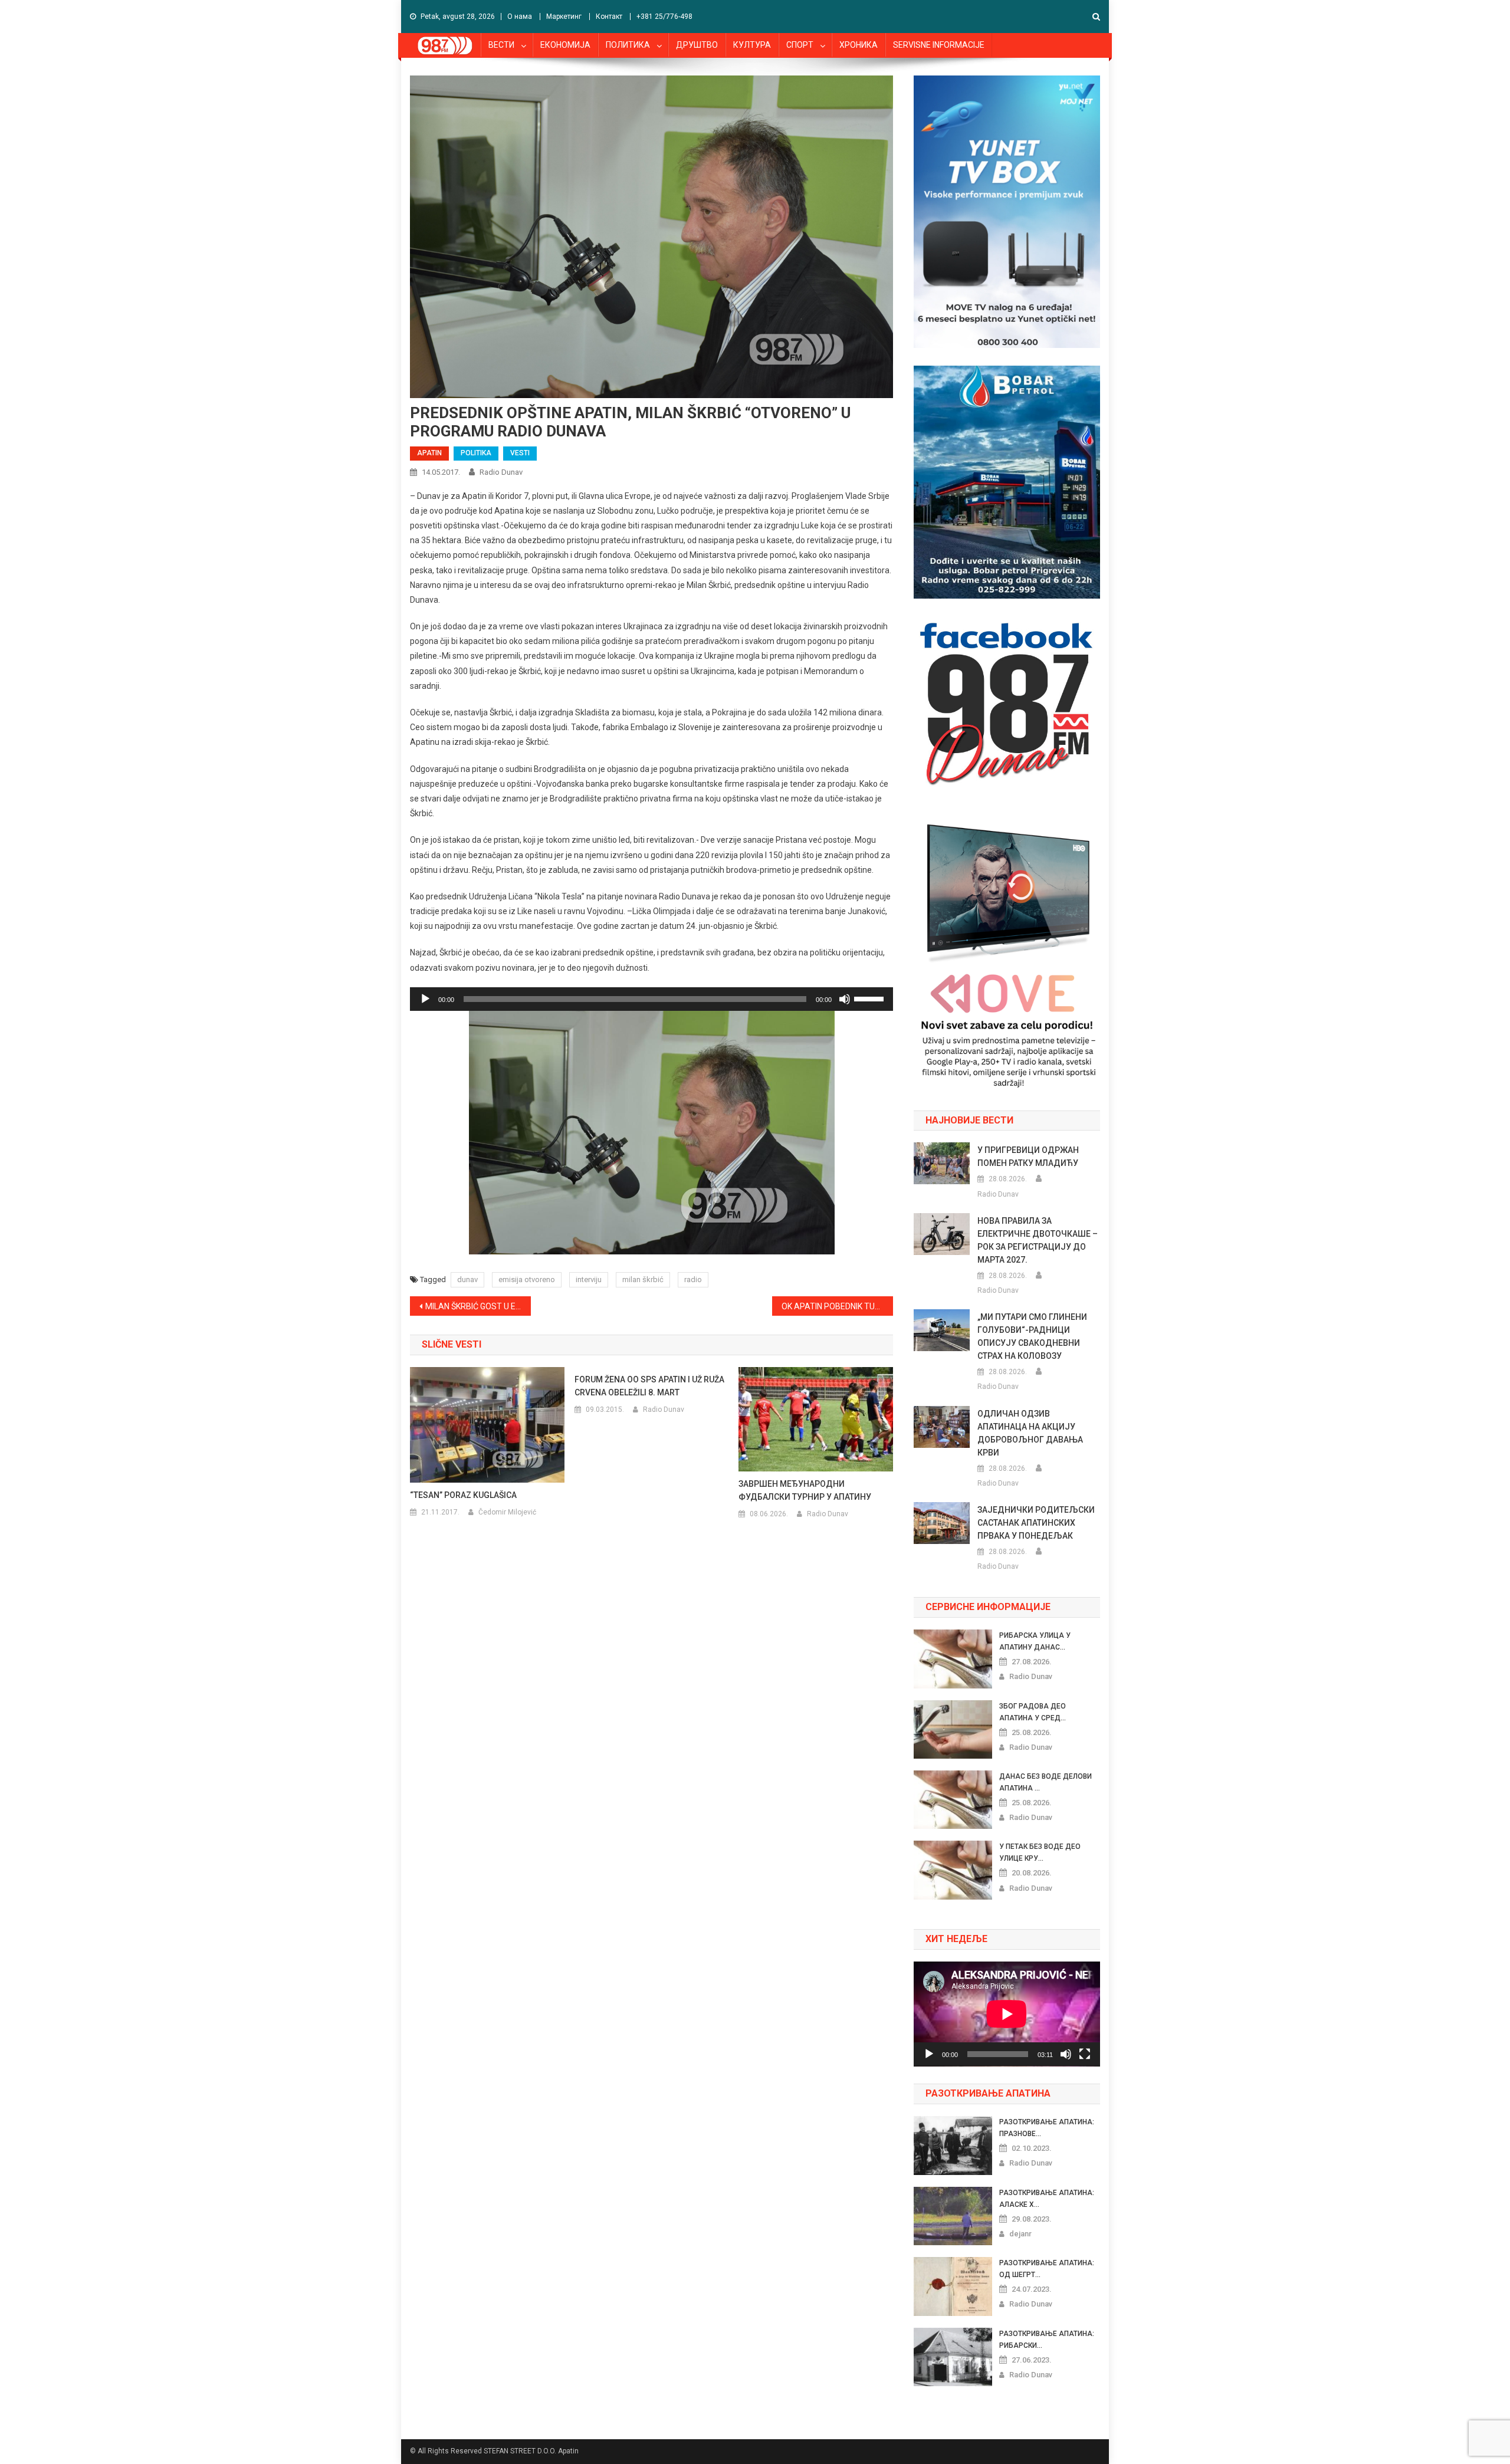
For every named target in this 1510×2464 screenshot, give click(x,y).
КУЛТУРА (752, 45)
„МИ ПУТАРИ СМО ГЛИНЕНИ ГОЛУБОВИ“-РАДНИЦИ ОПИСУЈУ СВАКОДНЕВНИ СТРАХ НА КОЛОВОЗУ (1032, 1336)
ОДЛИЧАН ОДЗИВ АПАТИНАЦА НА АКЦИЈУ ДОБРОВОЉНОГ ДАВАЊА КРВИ (1030, 1433)
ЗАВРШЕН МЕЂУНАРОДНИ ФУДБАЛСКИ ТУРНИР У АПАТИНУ (805, 1490)
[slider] (871, 998)
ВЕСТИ (501, 45)
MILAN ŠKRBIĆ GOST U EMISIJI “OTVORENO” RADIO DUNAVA (478, 1306)
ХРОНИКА (859, 45)
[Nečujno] (845, 999)
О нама (520, 17)
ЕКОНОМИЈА (565, 45)
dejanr (1020, 2234)
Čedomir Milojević (507, 1512)
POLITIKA (476, 453)
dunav (467, 1279)
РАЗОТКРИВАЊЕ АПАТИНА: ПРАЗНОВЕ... (1047, 2128)
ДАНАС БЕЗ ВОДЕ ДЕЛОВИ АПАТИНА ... (1045, 1782)
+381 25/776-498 (664, 17)
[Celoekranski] (1085, 2054)
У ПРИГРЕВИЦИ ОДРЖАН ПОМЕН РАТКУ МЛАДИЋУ (1028, 1157)
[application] (651, 999)
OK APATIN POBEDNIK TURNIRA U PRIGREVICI (837, 1306)
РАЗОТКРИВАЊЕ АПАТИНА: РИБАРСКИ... (1047, 2340)
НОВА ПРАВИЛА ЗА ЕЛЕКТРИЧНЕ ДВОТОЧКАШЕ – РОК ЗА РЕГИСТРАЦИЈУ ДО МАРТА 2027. (1038, 1240)
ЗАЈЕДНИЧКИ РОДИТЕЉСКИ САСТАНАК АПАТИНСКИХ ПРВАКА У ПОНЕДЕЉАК (1036, 1523)
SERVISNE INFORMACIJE (939, 45)
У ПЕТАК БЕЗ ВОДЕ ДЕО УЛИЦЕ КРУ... (1040, 1852)
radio (693, 1279)
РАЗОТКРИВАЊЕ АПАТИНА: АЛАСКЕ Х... (1047, 2199)
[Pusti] (425, 999)
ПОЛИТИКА (628, 45)
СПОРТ (800, 45)
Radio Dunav (501, 472)
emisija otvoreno (527, 1279)
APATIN (429, 453)
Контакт (609, 17)
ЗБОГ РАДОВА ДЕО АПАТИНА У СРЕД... (1033, 1712)
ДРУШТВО (697, 45)
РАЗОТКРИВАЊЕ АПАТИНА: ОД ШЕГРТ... (1047, 2269)
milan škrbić (643, 1279)
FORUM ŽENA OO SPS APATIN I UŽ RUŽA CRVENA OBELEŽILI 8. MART (649, 1386)
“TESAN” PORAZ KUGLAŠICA (463, 1495)
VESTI (520, 453)
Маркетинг (564, 17)
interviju (589, 1279)
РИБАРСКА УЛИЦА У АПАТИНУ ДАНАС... (1035, 1641)
